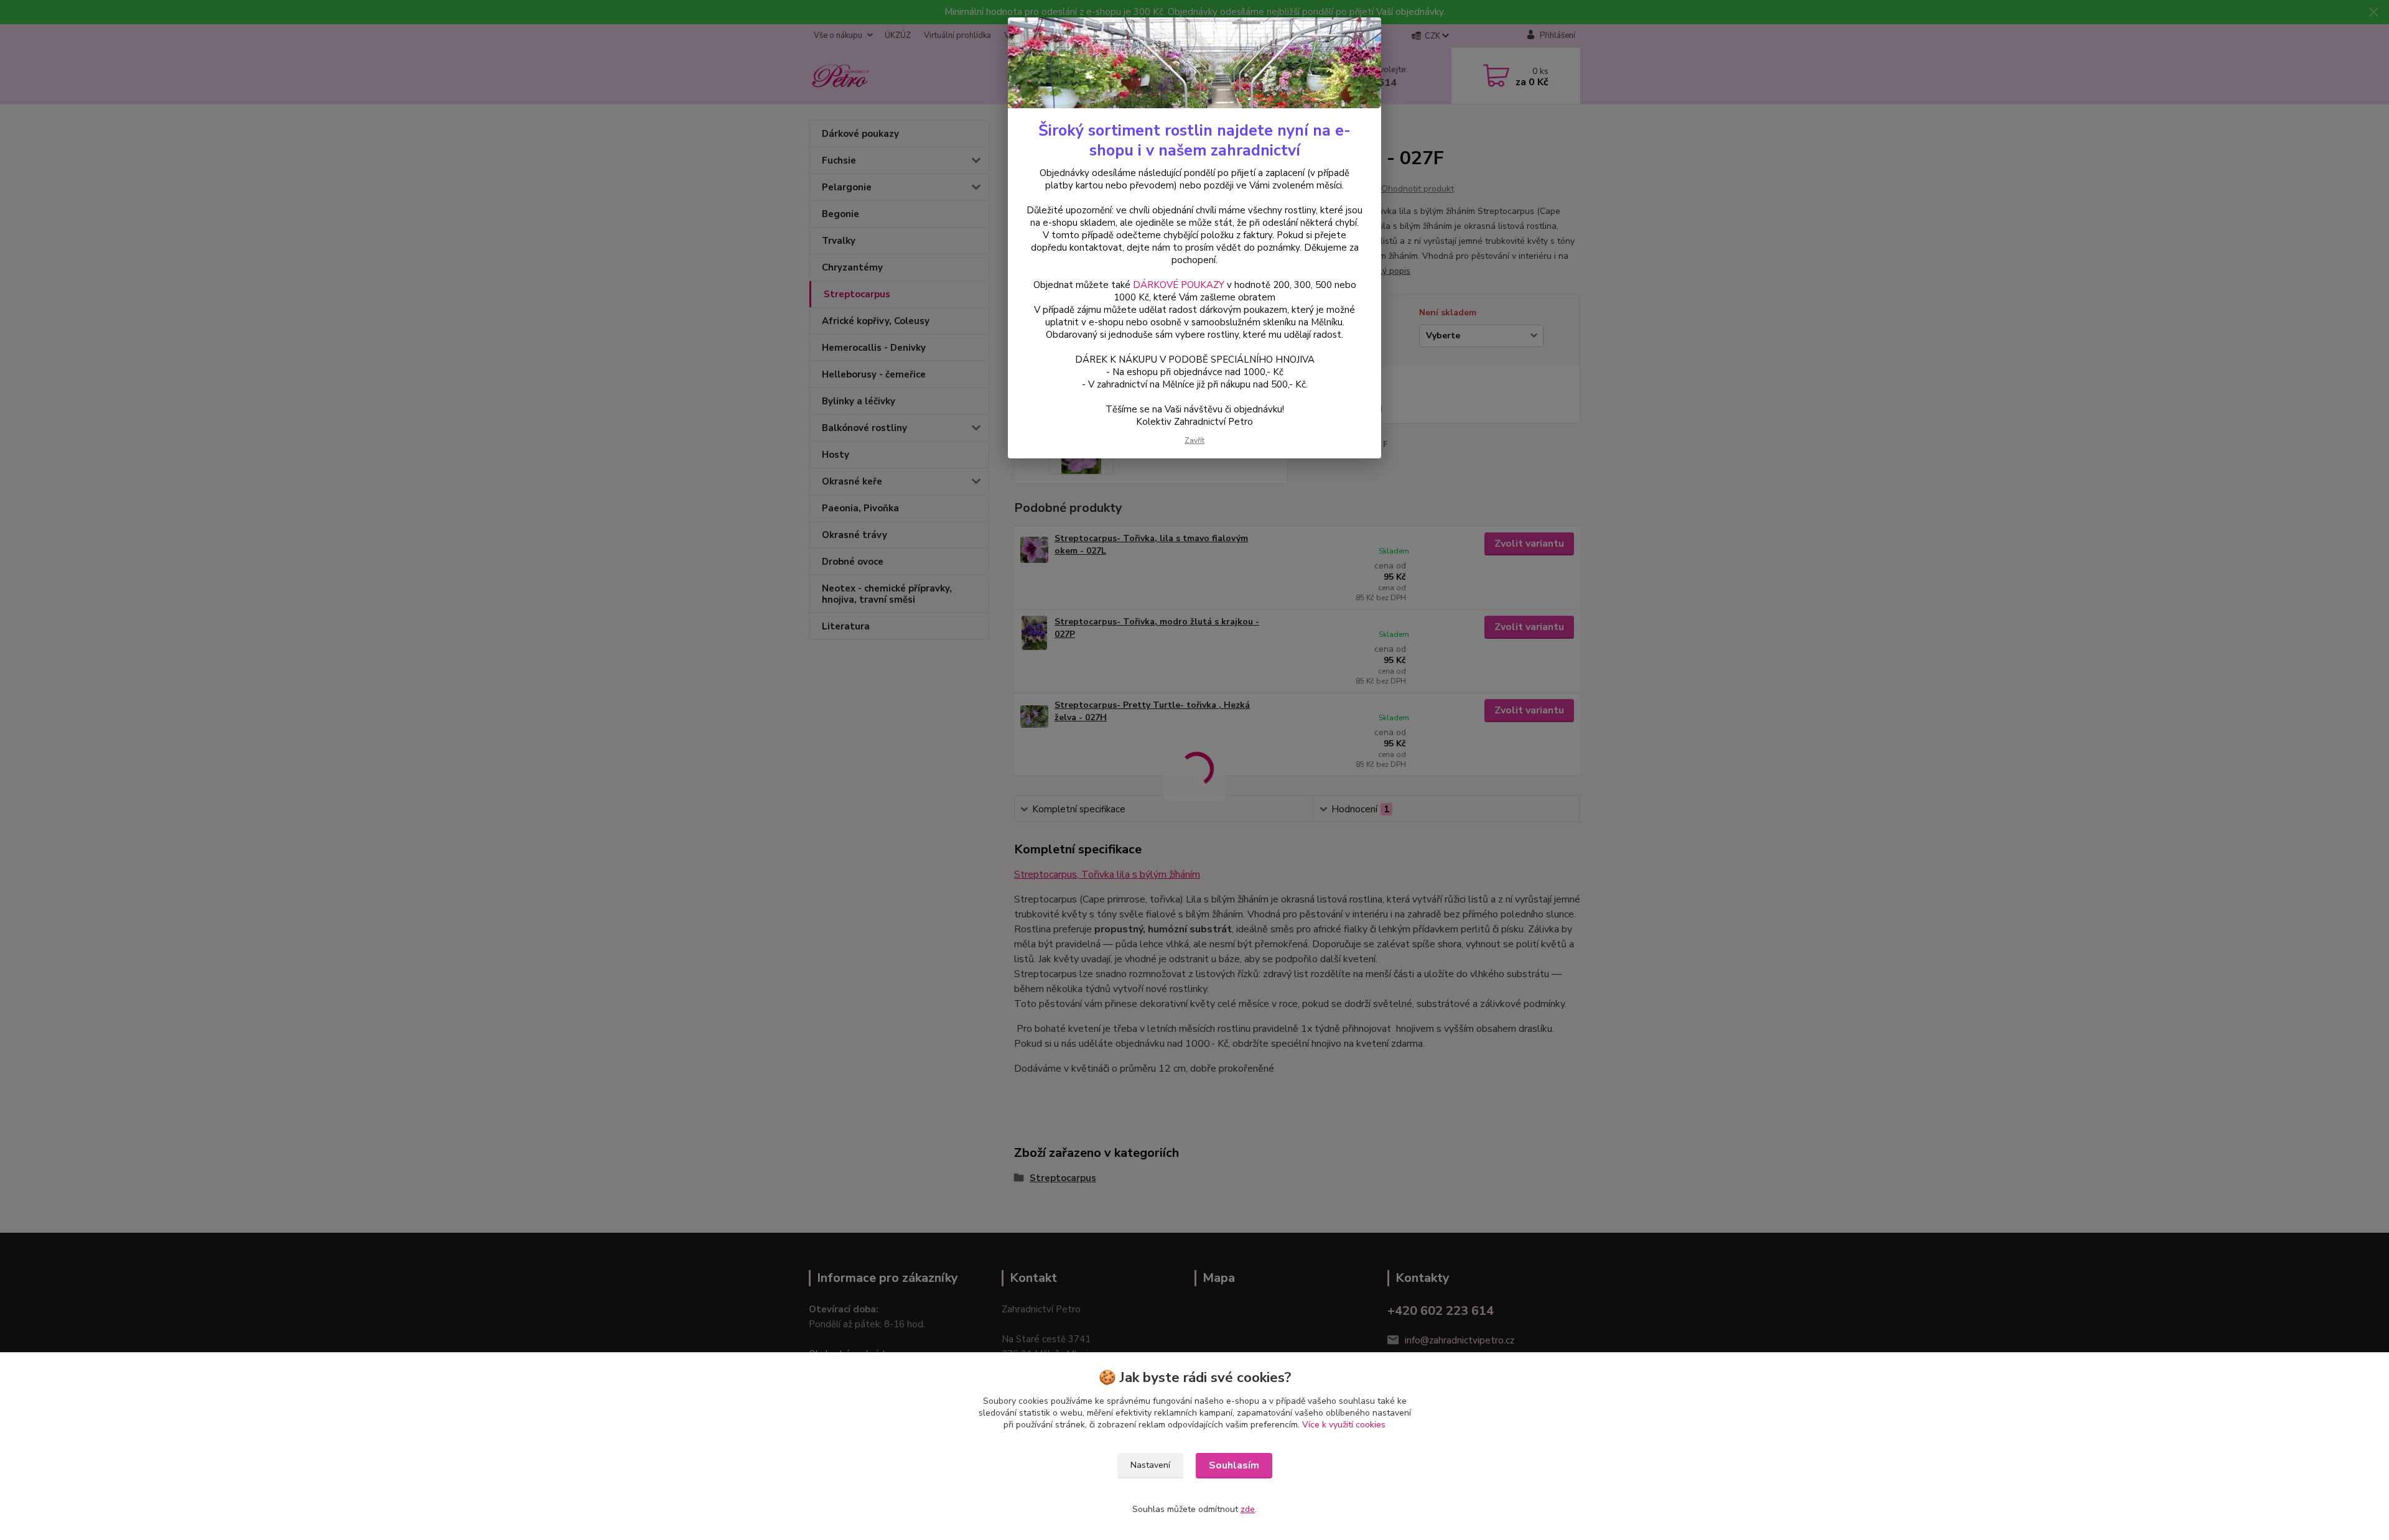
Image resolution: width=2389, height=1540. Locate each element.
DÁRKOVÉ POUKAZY (1179, 285)
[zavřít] (1359, 37)
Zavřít (1194, 440)
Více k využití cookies (1344, 1425)
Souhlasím (1234, 1465)
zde (1248, 1509)
